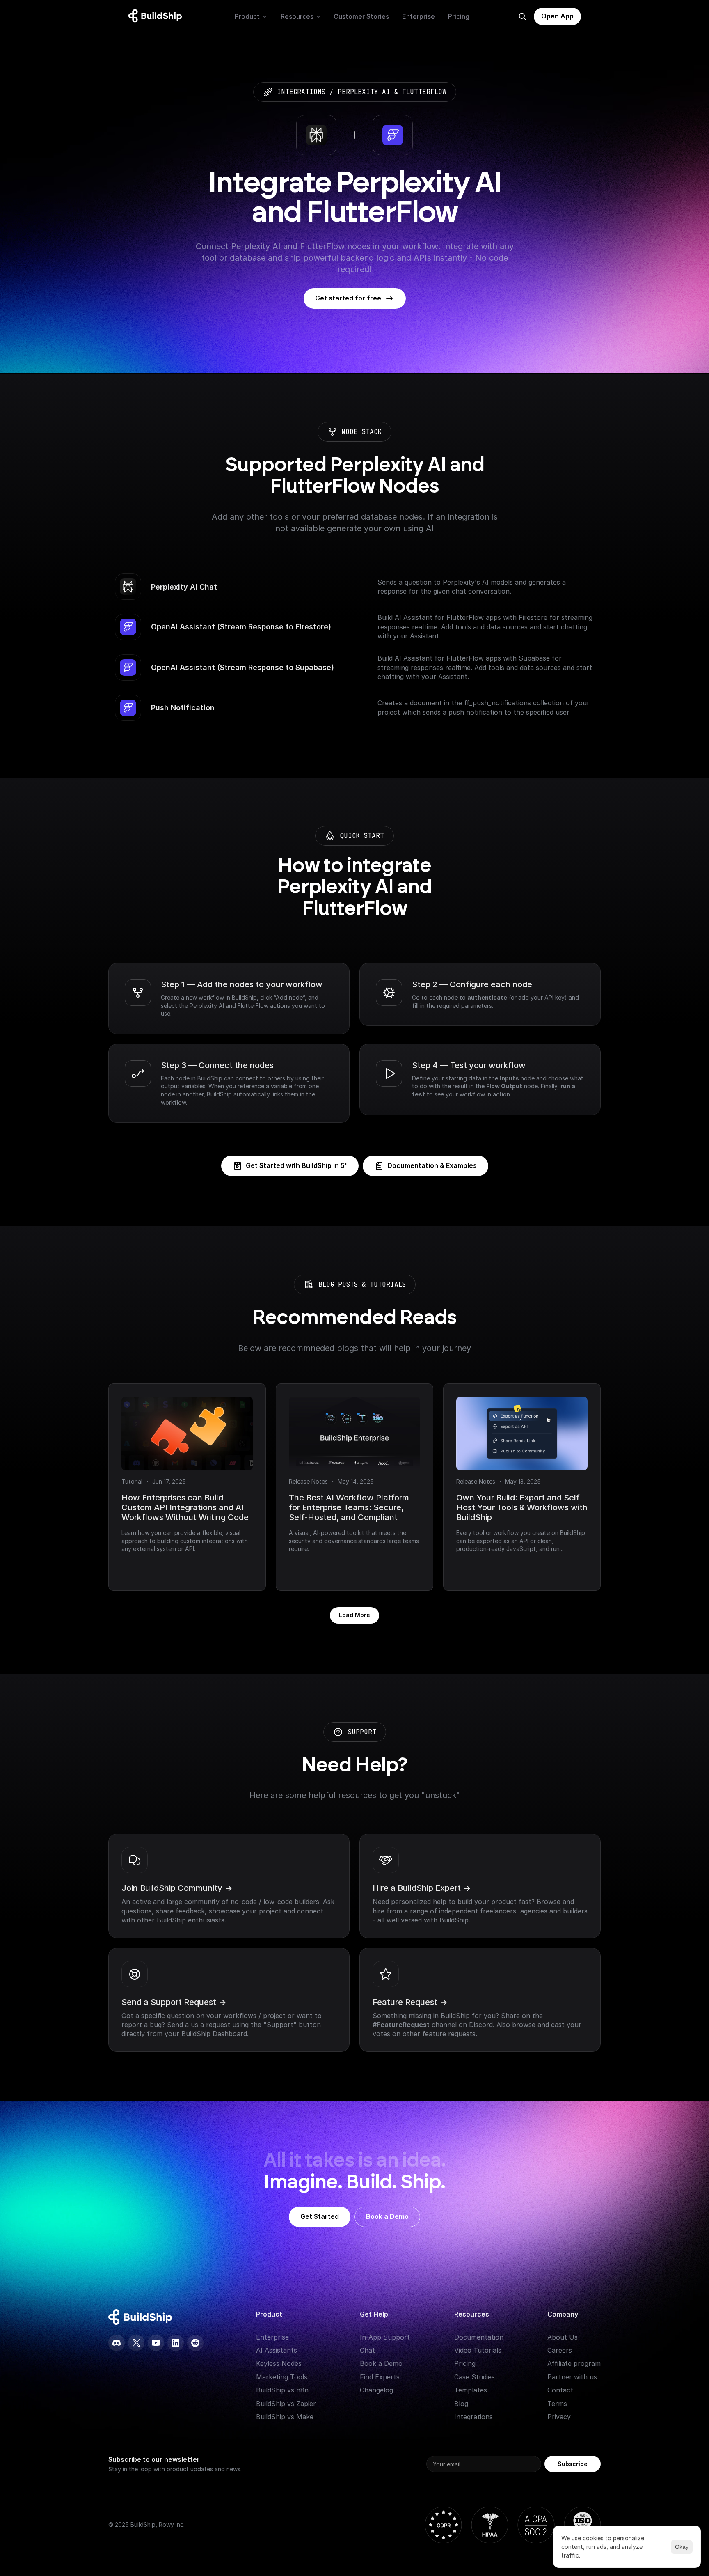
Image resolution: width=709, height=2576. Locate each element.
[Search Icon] (522, 16)
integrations (301, 92)
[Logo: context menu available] (157, 16)
